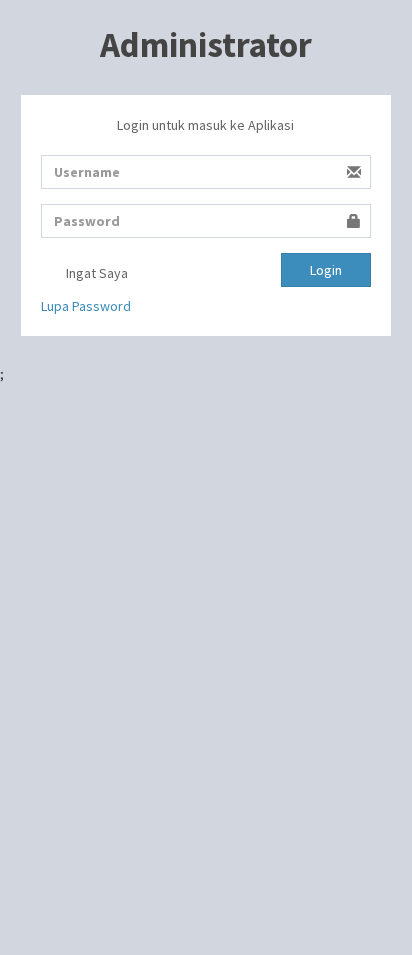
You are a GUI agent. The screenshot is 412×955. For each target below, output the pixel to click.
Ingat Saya (95, 273)
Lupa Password (86, 306)
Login (326, 270)
